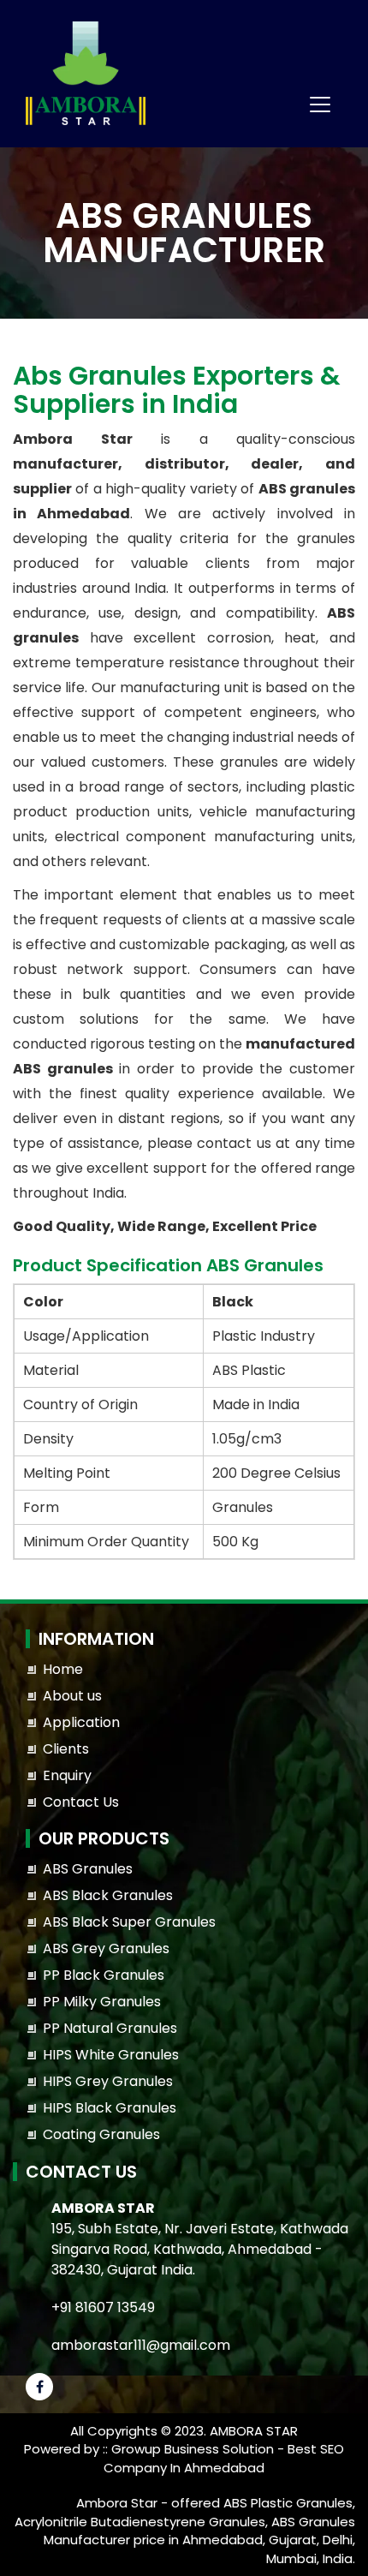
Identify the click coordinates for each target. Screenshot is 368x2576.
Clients (66, 1749)
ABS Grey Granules (106, 1948)
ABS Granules (88, 1869)
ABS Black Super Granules (129, 1922)
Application (81, 1722)
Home (63, 1669)
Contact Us (81, 1802)
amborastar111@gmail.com (141, 2345)
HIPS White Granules (111, 2055)
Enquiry (67, 1775)
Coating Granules (101, 2134)
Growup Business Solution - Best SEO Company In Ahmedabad (224, 2458)
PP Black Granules (104, 1975)
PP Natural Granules (110, 2028)
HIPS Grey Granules (108, 2081)
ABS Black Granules (108, 1895)
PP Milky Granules (102, 2002)
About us (72, 1696)
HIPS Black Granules (110, 2108)
